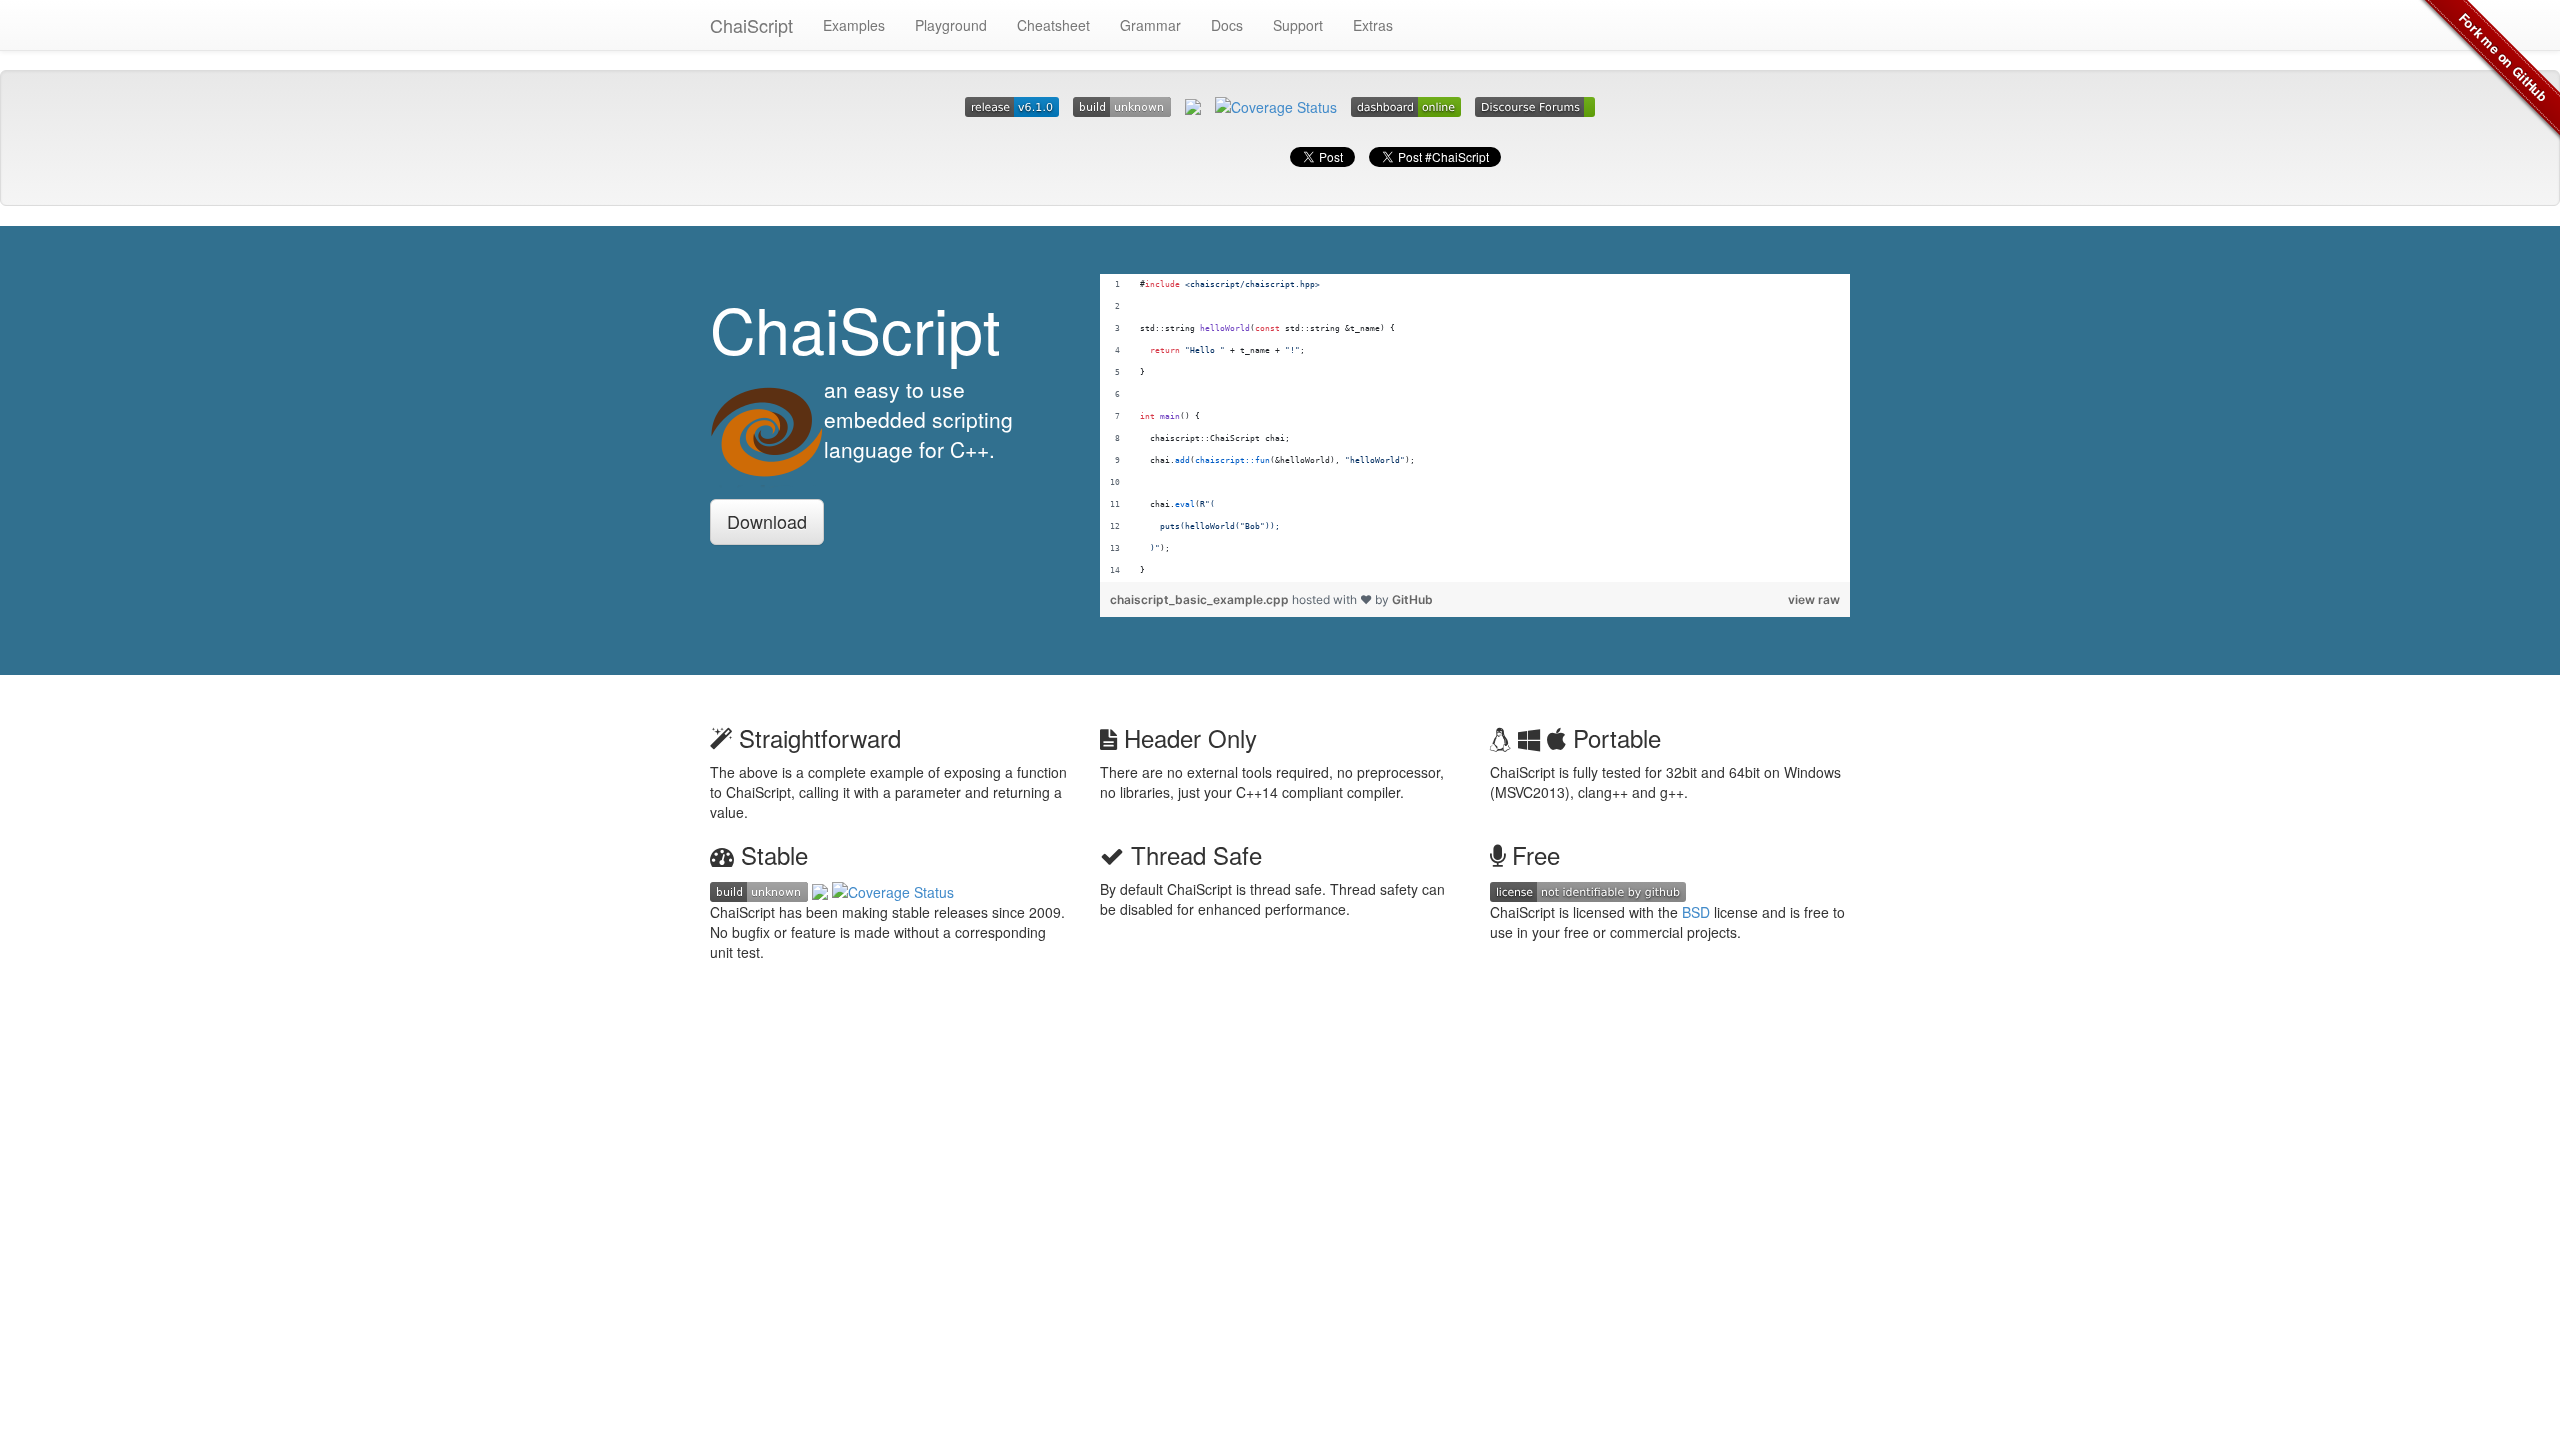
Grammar (1150, 25)
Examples (854, 25)
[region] (1475, 428)
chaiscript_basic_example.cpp (1201, 599)
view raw (1814, 599)
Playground (951, 25)
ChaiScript (751, 25)
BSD (1696, 912)
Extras (1373, 25)
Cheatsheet (1053, 25)
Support (1298, 25)
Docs (1227, 25)
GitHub (1412, 599)
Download (767, 521)
